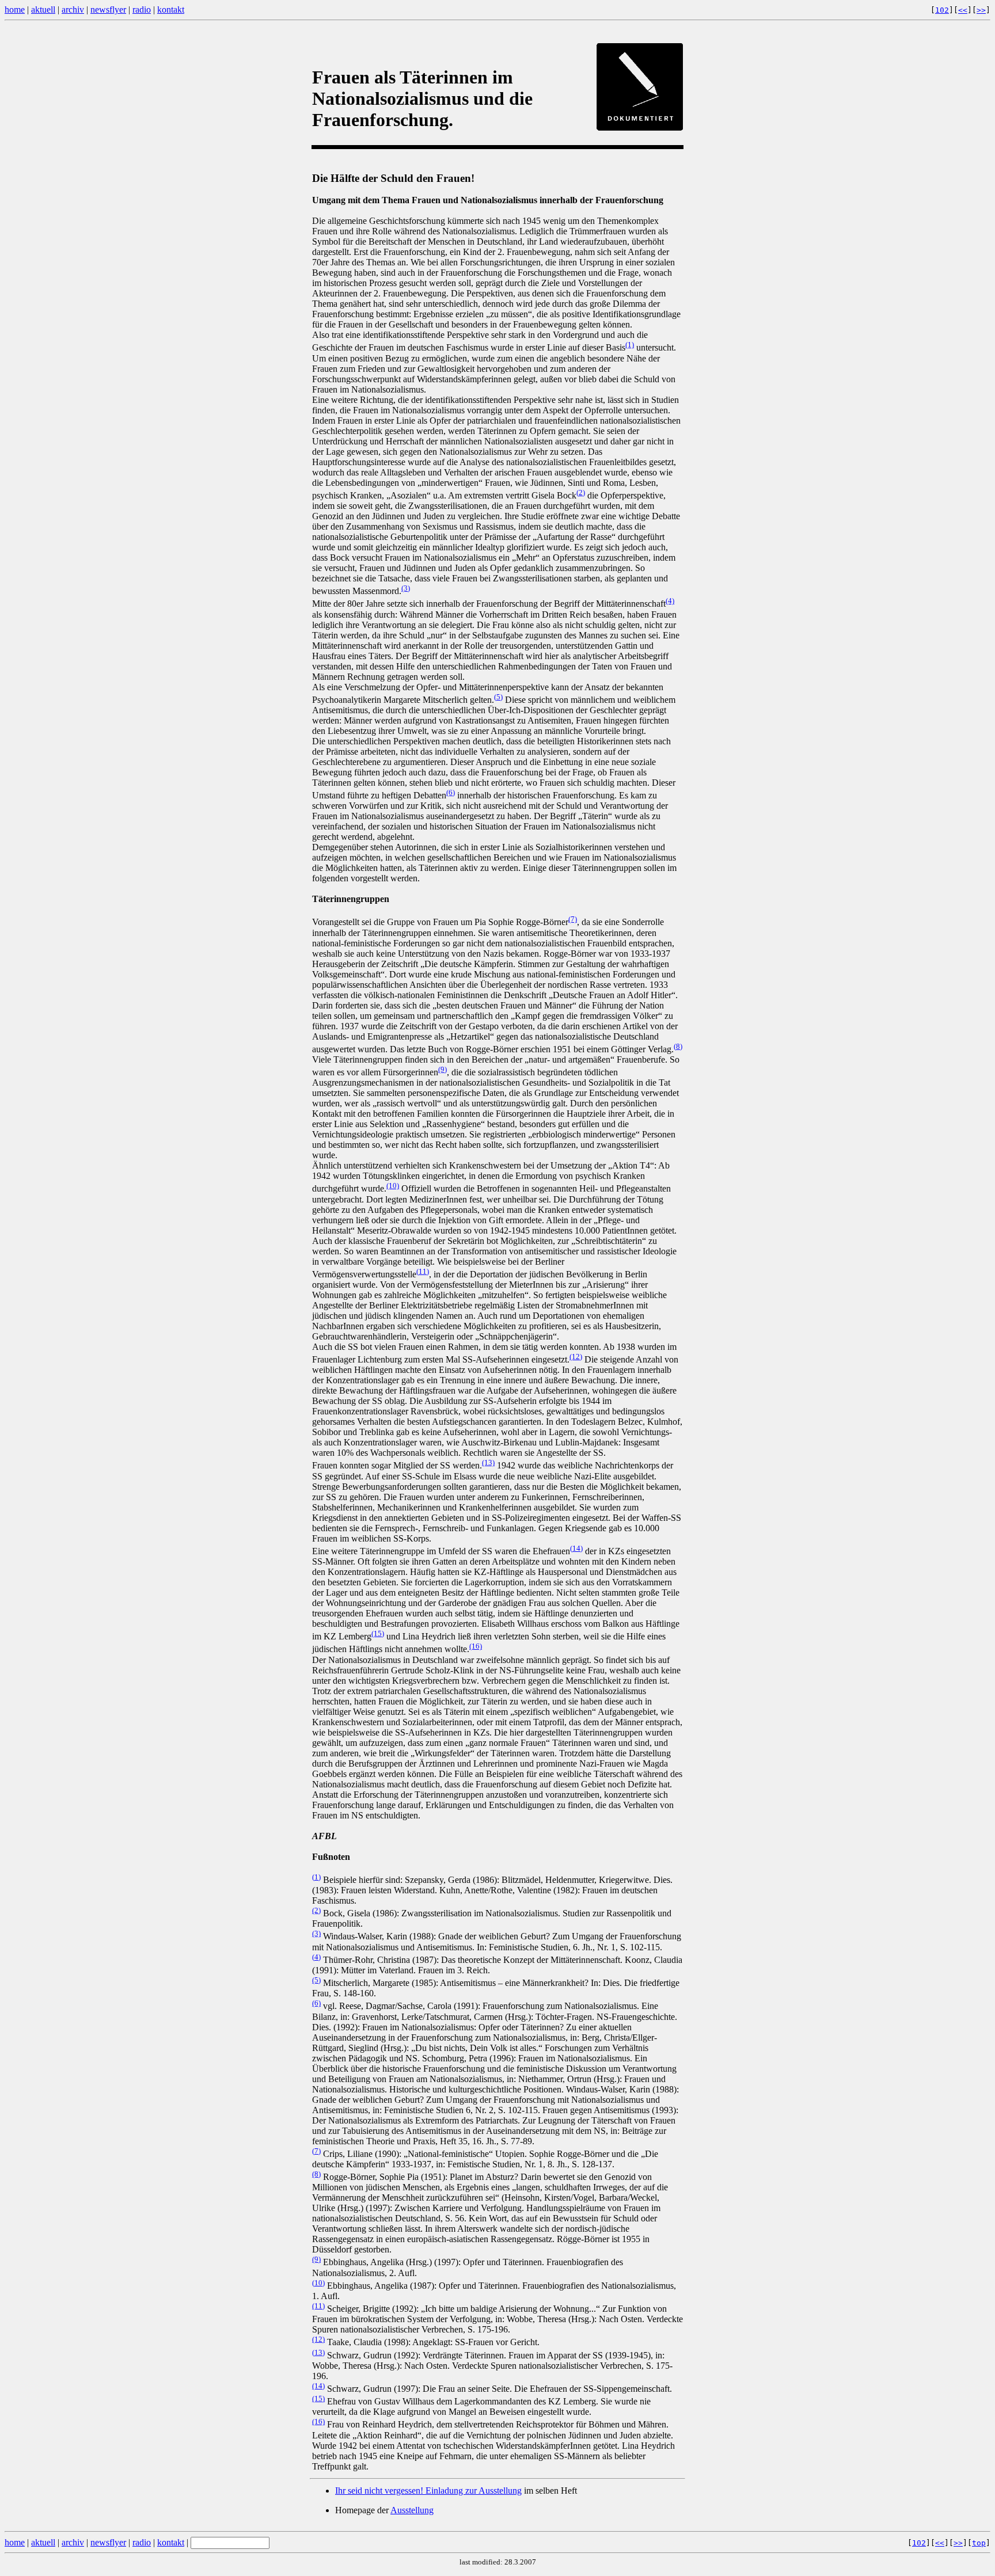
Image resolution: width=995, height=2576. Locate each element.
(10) (393, 1186)
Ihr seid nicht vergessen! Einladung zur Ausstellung (428, 2491)
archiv (73, 9)
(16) (476, 1646)
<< (963, 10)
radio (142, 9)
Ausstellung (412, 2510)
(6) (451, 792)
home (15, 9)
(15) (378, 1633)
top (979, 2543)
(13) (488, 1462)
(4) (670, 601)
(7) (573, 919)
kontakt (171, 9)
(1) (630, 345)
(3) (406, 588)
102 (942, 10)
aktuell (43, 9)
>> (981, 10)
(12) (576, 1357)
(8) (678, 1046)
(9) (443, 1069)
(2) (581, 492)
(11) (423, 1271)
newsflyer (108, 9)
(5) (498, 697)
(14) (576, 1548)
